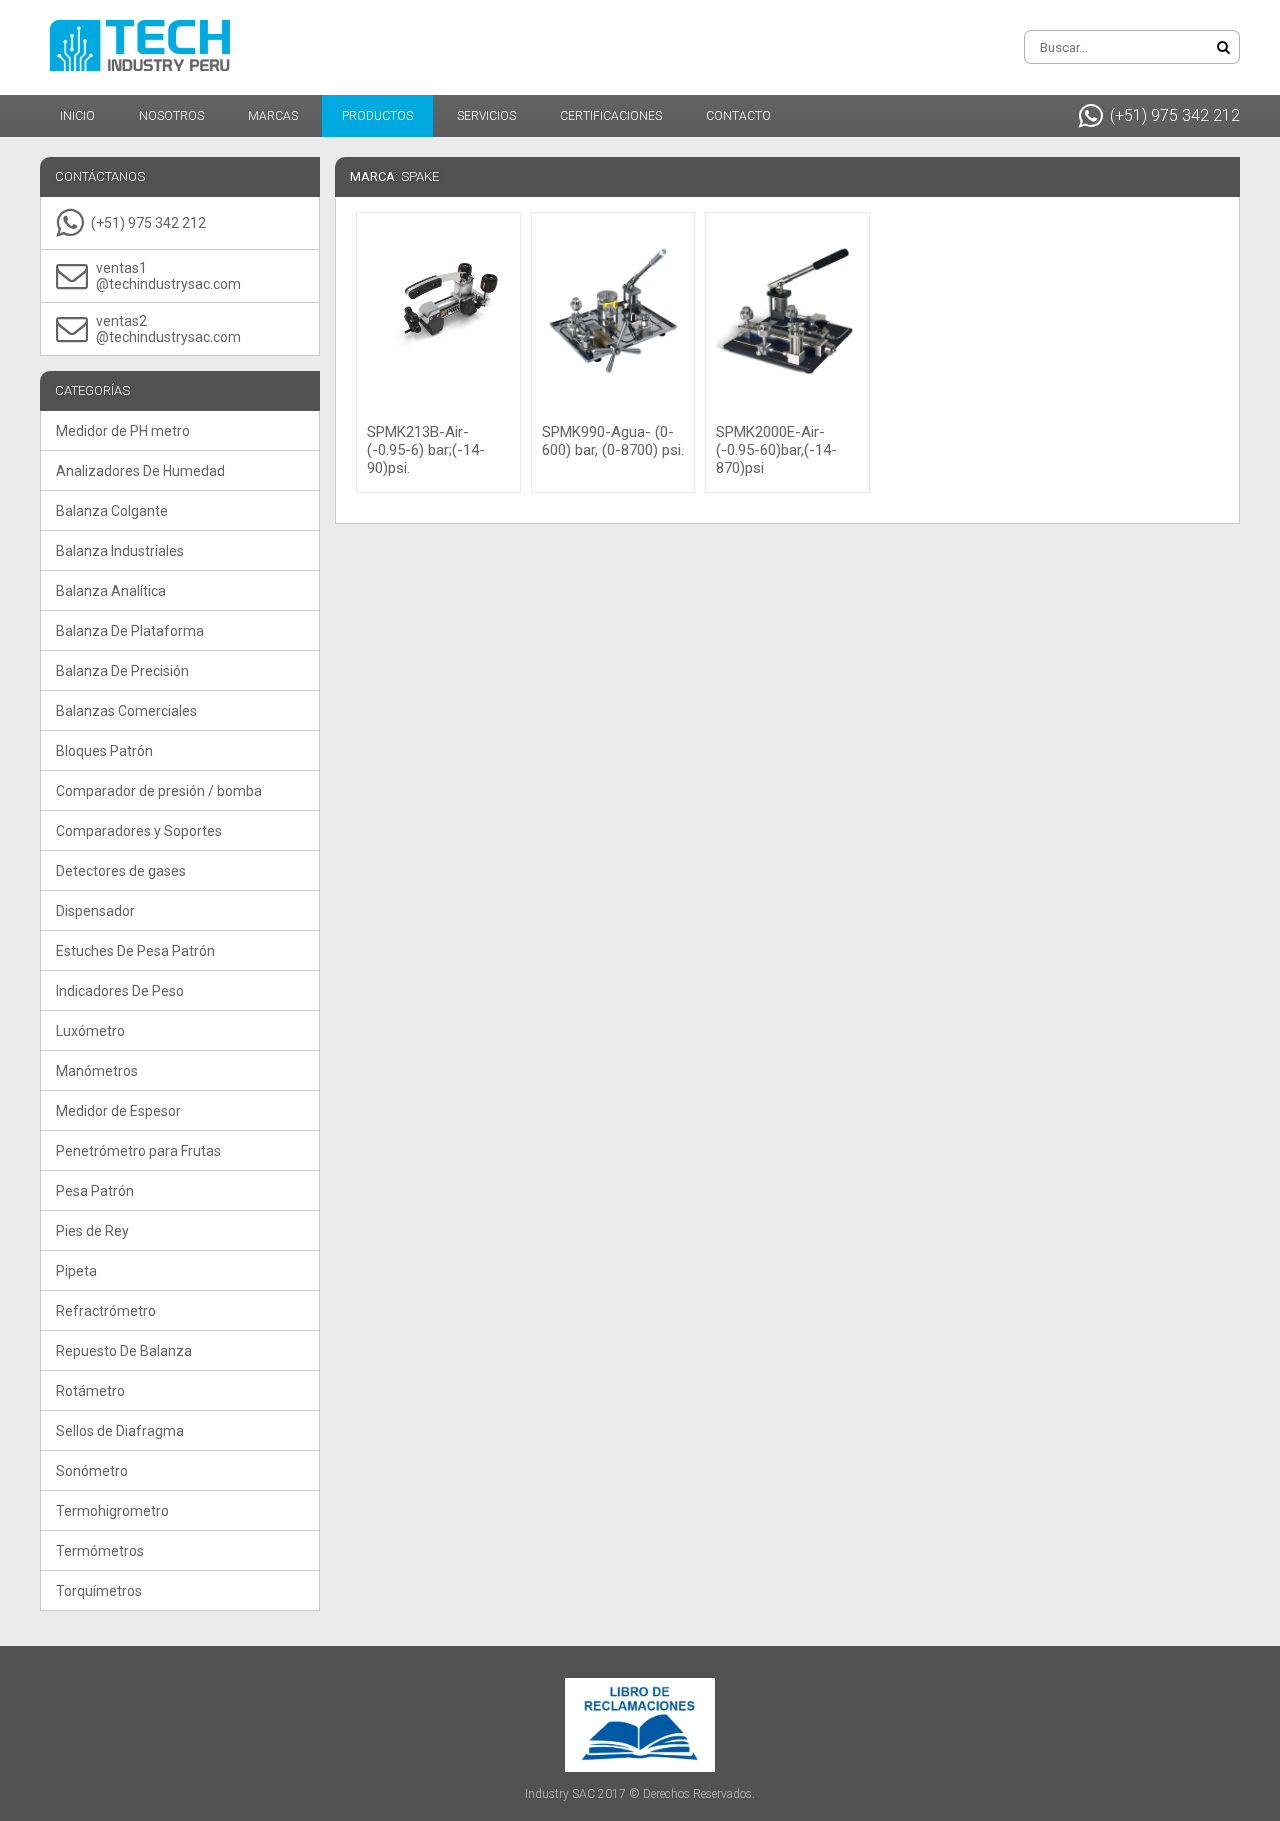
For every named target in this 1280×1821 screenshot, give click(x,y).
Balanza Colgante (112, 511)
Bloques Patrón (104, 751)
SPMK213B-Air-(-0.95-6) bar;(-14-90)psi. (426, 450)
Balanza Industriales (120, 551)
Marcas (273, 116)
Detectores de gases (121, 871)
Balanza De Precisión (122, 671)
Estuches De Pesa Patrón (135, 951)
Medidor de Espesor (118, 1111)
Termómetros (100, 1551)
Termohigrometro (112, 1511)
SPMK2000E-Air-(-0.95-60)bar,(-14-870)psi (776, 450)
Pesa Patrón (95, 1191)
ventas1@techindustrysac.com (168, 276)
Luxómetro (90, 1031)
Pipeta (76, 1271)
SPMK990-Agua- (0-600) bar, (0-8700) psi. (613, 441)
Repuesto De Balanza (124, 1351)
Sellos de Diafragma (120, 1431)
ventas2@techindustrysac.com (168, 329)
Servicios (486, 116)
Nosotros (171, 116)
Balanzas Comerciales (126, 711)
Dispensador (95, 911)
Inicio (77, 116)
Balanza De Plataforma (130, 631)
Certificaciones (611, 116)
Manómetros (97, 1071)
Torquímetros (99, 1591)
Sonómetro (92, 1471)
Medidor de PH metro (123, 431)
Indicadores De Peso (120, 991)
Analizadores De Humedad (140, 471)
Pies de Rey (92, 1231)
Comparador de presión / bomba (159, 791)
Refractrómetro (106, 1311)
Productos (377, 116)
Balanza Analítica (111, 591)
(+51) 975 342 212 (1175, 115)
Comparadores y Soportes (139, 831)
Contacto (738, 116)
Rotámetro (90, 1391)
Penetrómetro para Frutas (138, 1151)
